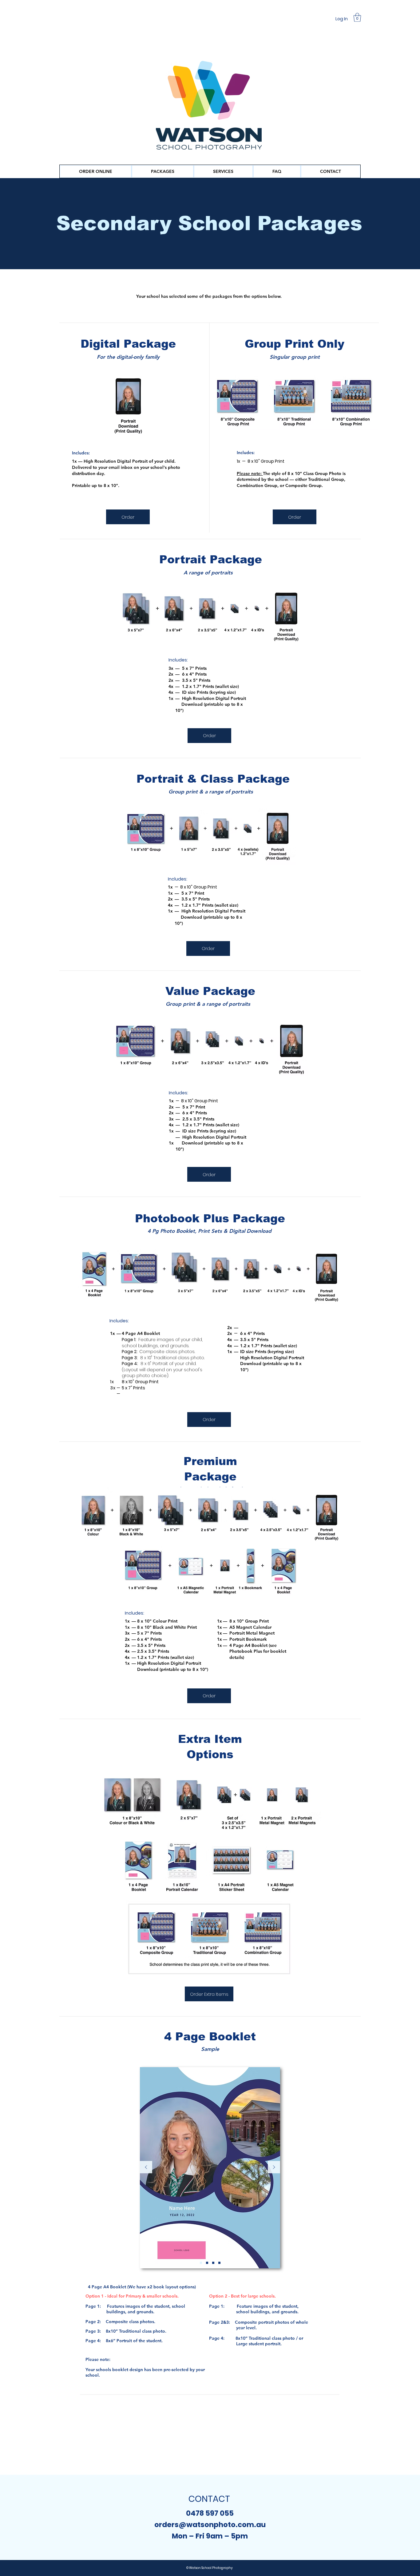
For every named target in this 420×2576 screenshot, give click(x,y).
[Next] (274, 2168)
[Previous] (146, 2168)
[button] (357, 17)
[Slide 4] (219, 2263)
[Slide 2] (207, 2263)
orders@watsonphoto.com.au (210, 2525)
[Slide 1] (201, 2263)
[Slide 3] (213, 2263)
